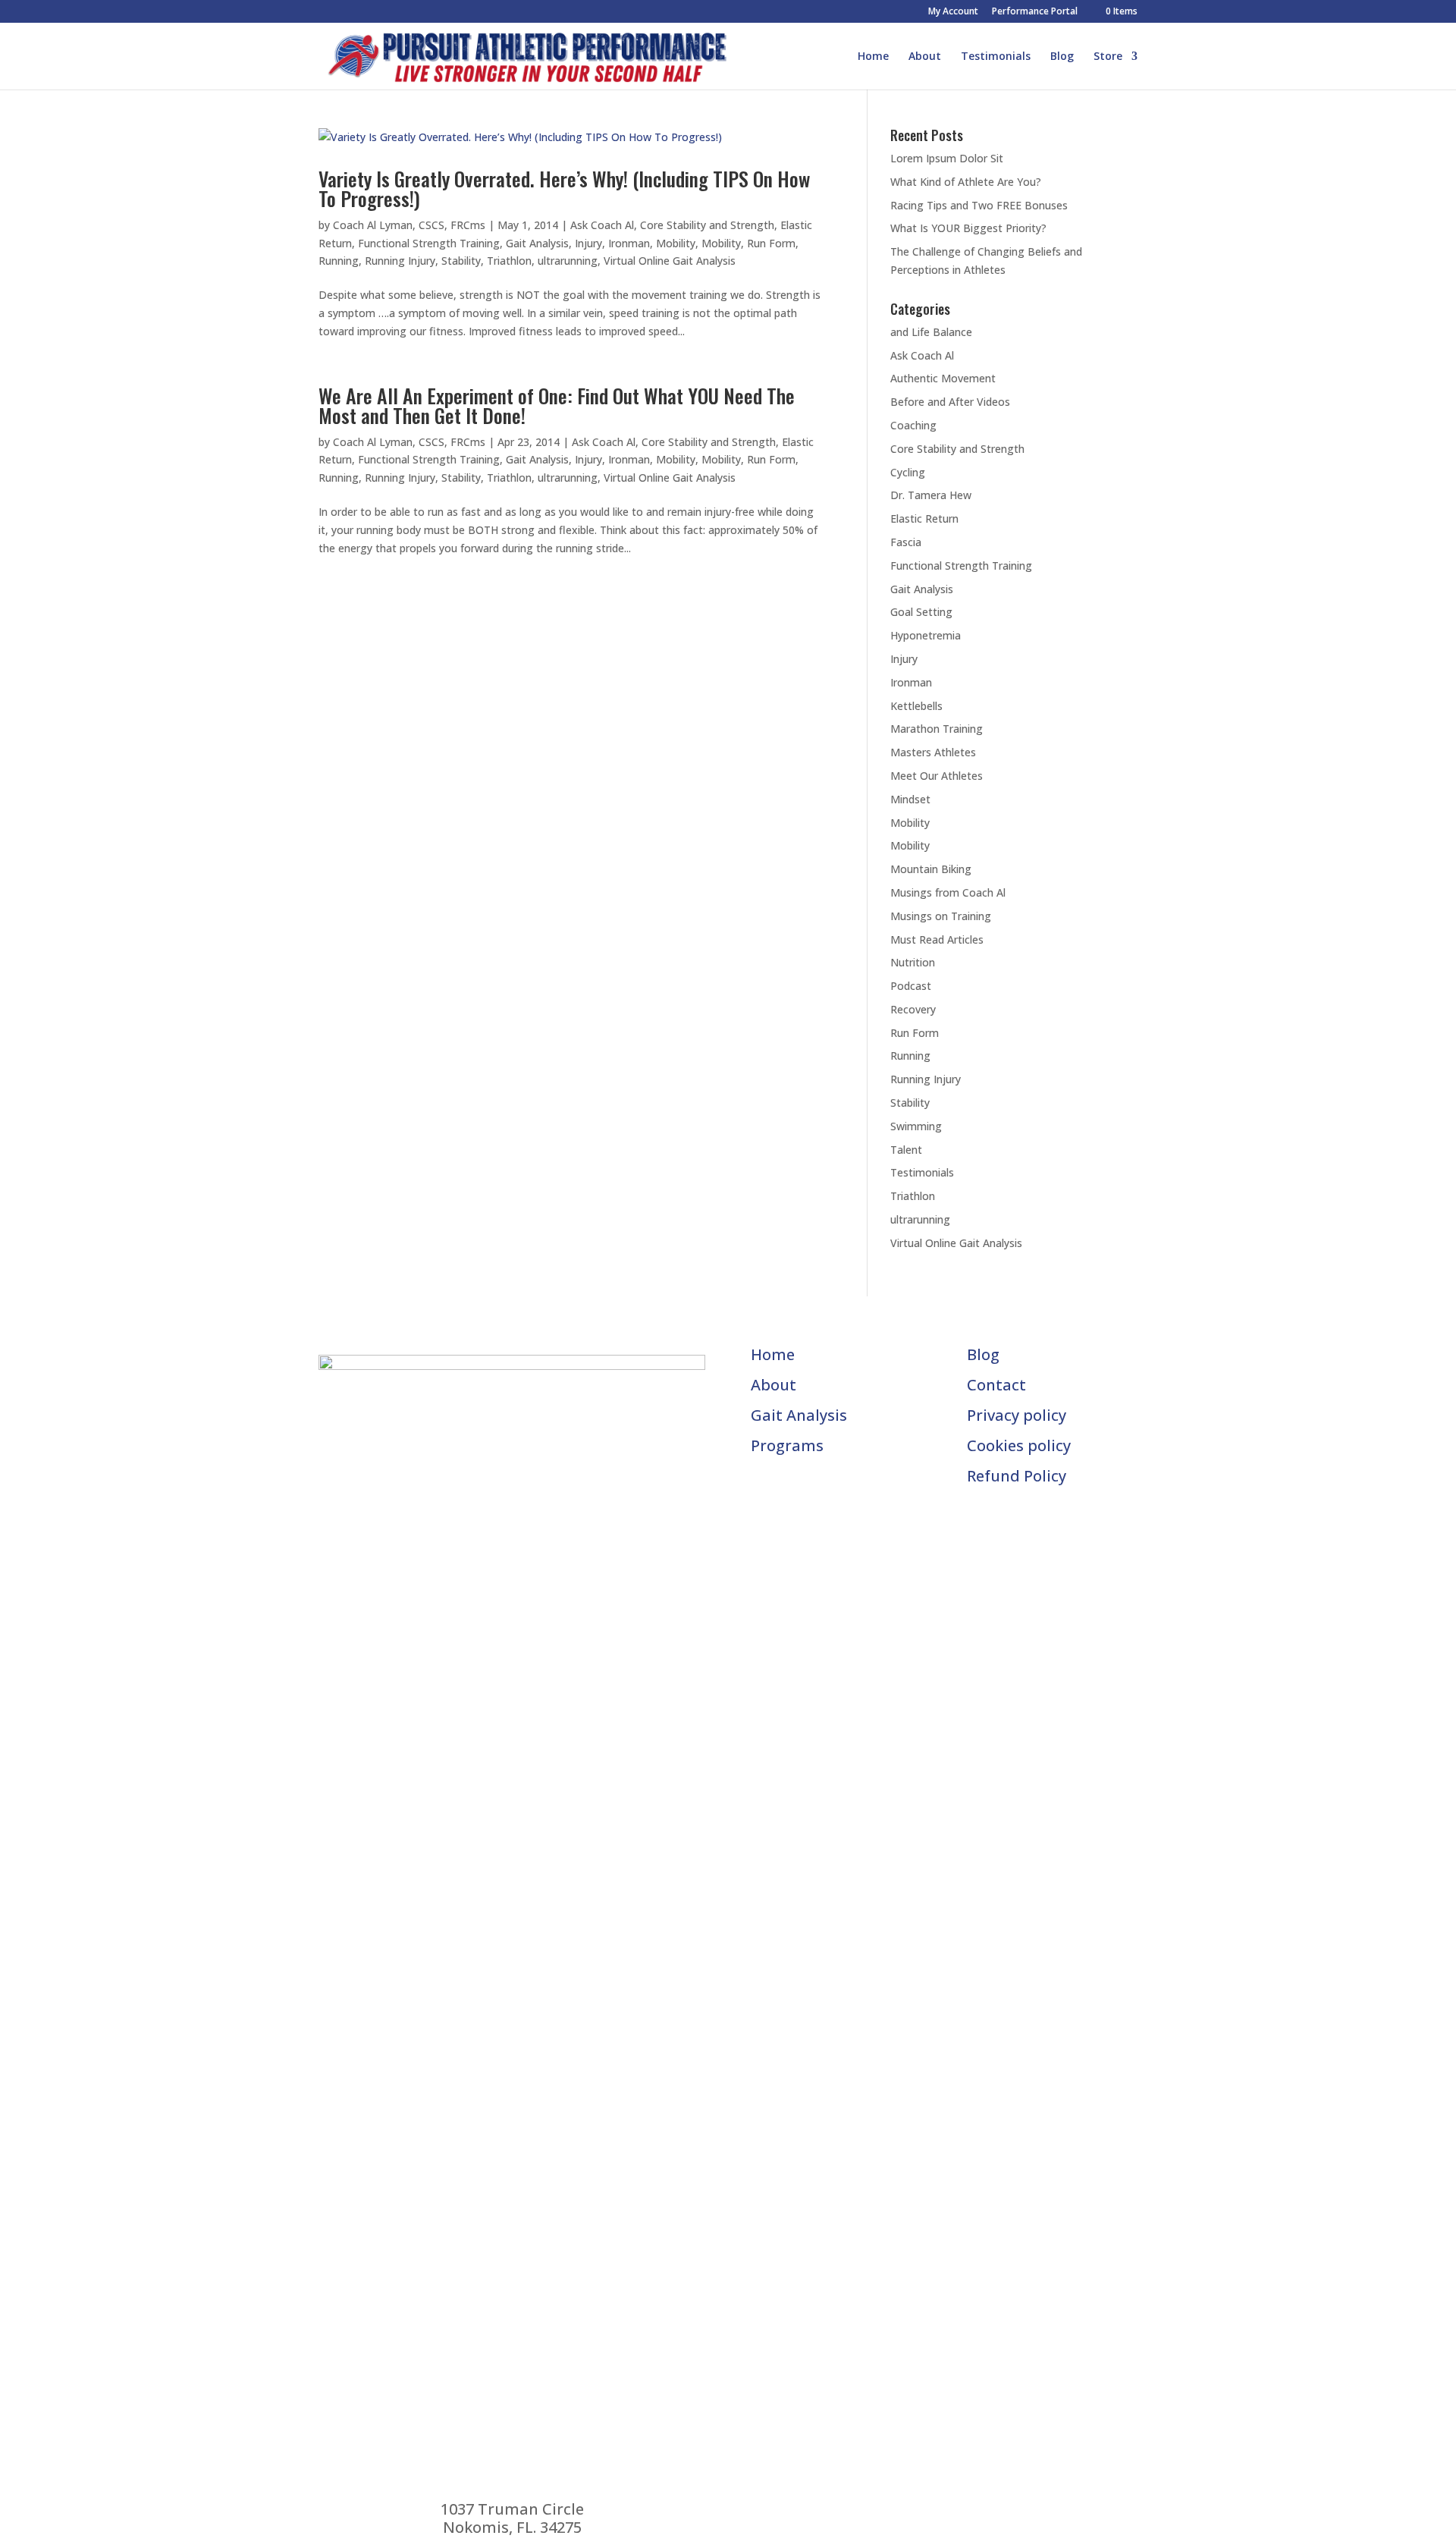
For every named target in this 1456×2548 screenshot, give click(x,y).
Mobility (676, 243)
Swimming (916, 1126)
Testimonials (996, 57)
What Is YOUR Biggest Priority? (968, 228)
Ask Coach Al (602, 225)
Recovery (913, 1009)
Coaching (913, 425)
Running (339, 261)
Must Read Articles (937, 939)
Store (1108, 57)
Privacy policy (1017, 1415)
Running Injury (400, 261)
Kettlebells (916, 706)
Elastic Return (924, 518)
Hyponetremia (926, 635)
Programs (787, 1445)
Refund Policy (1017, 1476)
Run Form (771, 243)
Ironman (629, 243)
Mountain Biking (931, 869)
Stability (461, 261)
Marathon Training (937, 729)
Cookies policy (1019, 1445)
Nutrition (913, 962)
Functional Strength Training (429, 243)
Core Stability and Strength (707, 225)
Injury (588, 243)
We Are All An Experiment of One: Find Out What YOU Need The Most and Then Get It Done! (557, 405)
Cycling (908, 472)
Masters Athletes (933, 752)
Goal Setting (921, 612)
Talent (906, 1150)
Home (873, 57)
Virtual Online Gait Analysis (670, 261)
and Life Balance (931, 332)
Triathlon (509, 261)
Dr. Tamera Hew (931, 495)
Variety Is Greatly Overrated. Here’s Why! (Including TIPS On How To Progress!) (564, 189)
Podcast (911, 986)
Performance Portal (1035, 12)
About (925, 57)
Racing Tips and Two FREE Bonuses (979, 205)
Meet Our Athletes (937, 776)
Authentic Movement (943, 378)
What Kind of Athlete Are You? (966, 182)
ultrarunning (568, 261)
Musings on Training (941, 916)
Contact (996, 1385)
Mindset (910, 799)
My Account (953, 12)
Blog (1062, 57)
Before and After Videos (950, 402)
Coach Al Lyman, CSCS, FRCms (409, 225)
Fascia (906, 542)
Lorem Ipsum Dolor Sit (947, 158)
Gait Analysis (537, 243)
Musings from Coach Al (948, 892)
